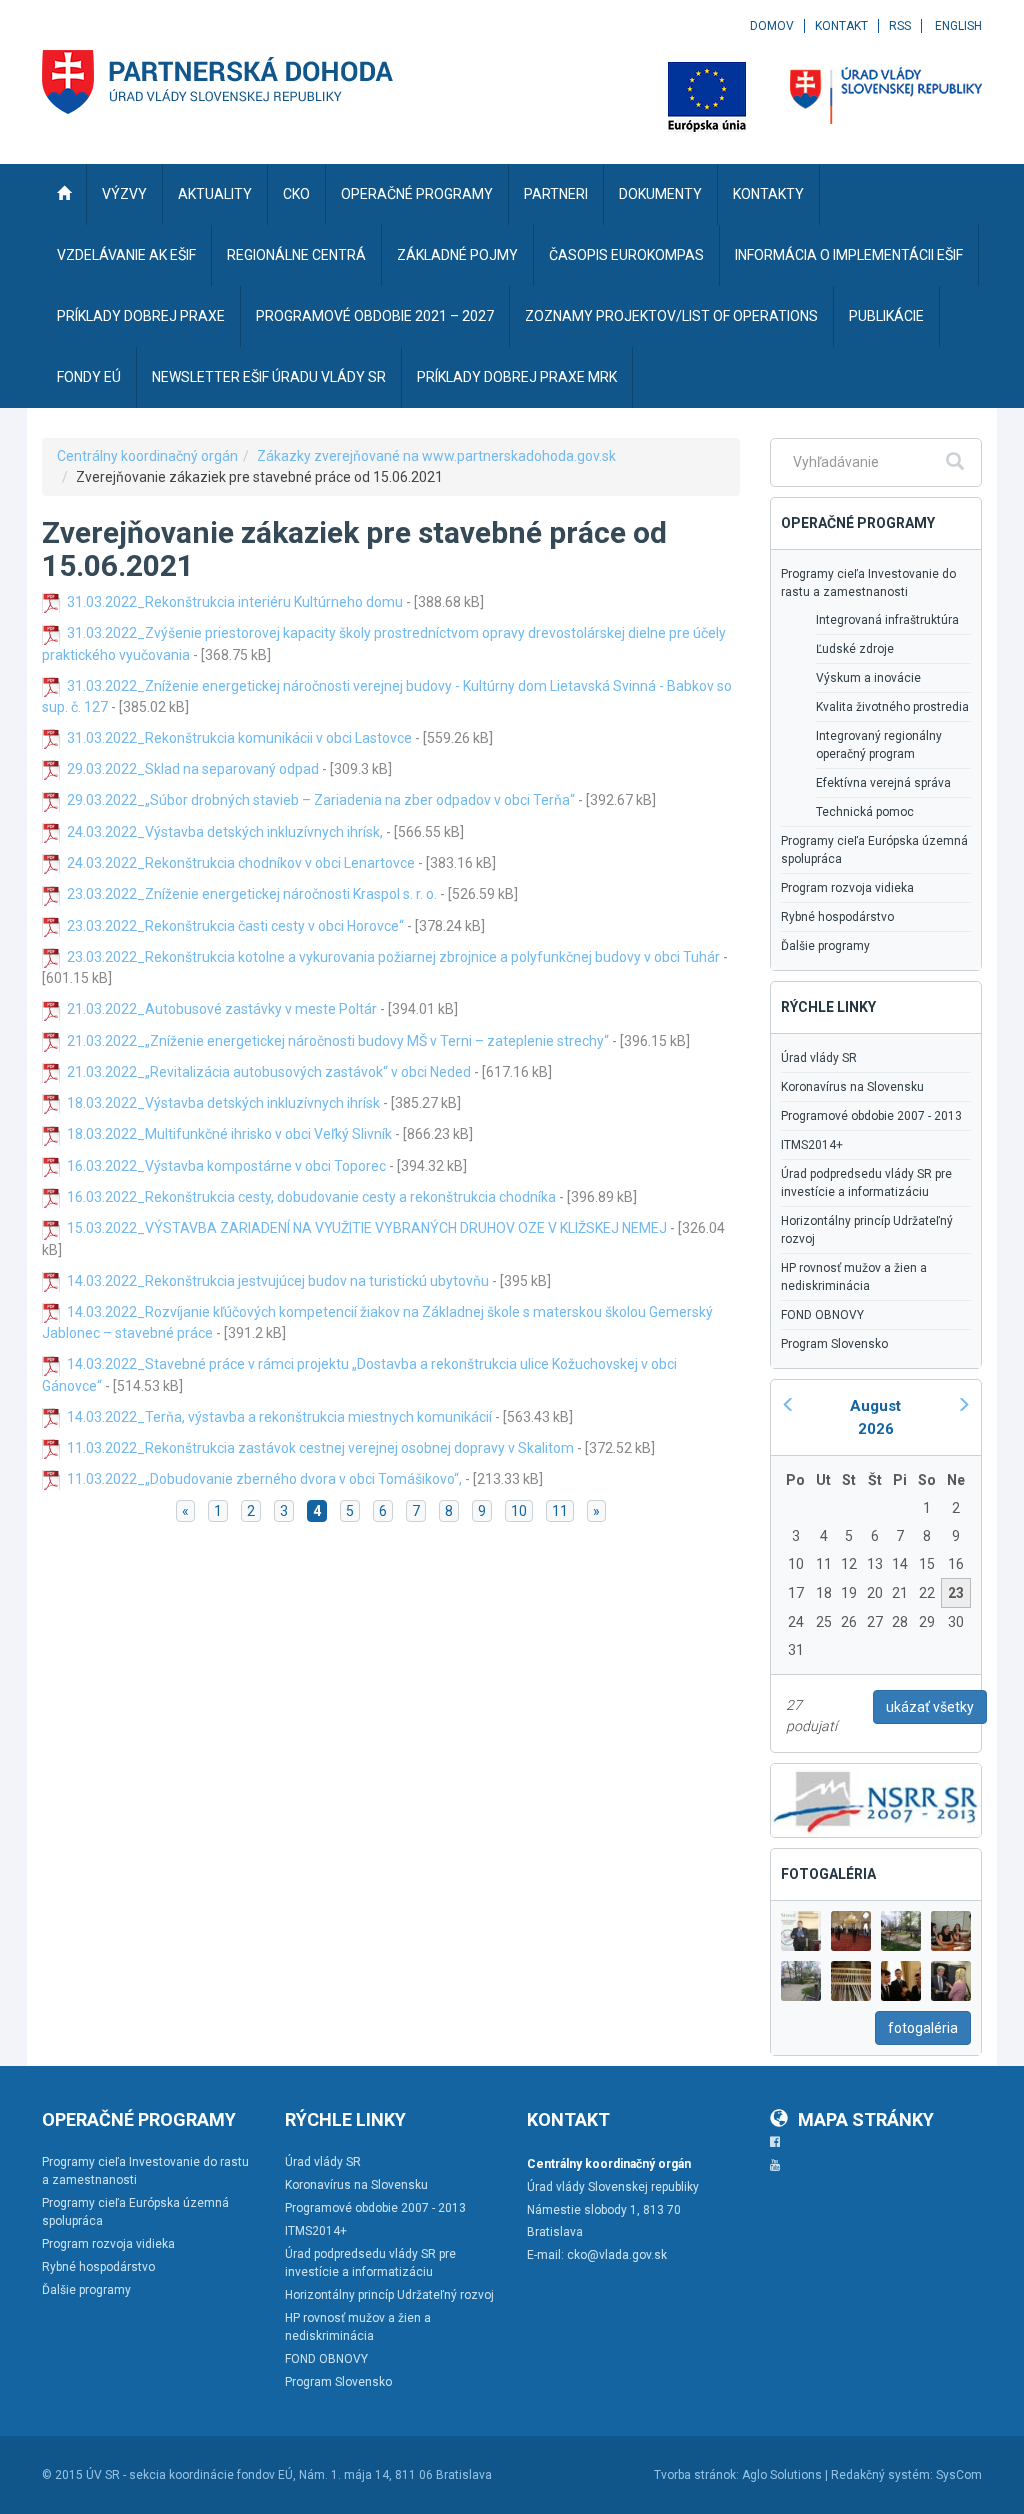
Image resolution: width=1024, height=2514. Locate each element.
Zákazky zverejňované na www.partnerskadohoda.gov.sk (436, 456)
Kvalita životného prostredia (892, 707)
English (958, 26)
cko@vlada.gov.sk (617, 2255)
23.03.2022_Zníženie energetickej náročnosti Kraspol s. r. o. (252, 894)
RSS (900, 26)
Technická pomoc (865, 812)
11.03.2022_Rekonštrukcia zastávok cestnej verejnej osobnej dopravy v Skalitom (320, 1448)
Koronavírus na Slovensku (852, 1087)
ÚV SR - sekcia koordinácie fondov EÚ (189, 2475)
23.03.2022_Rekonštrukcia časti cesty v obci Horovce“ (235, 926)
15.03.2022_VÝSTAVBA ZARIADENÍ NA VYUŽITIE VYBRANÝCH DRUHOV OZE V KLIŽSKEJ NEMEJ (367, 1228)
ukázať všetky (930, 1707)
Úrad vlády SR (819, 1058)
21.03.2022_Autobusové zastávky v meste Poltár (222, 1009)
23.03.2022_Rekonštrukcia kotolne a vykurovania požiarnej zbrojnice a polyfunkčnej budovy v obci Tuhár (393, 957)
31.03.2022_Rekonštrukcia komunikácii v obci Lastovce (239, 738)
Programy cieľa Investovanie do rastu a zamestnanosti (868, 583)
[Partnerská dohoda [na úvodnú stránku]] (218, 82)
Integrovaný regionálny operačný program (879, 745)
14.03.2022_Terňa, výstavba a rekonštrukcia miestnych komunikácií (279, 1417)
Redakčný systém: (882, 2475)
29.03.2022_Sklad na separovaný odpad (193, 769)
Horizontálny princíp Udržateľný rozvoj (867, 1230)
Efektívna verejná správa (883, 783)
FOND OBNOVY (822, 1315)
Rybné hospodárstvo (837, 917)
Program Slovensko (834, 1344)
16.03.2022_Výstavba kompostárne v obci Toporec (226, 1166)
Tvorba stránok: (696, 2475)
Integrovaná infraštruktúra (887, 620)
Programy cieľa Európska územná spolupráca (874, 850)
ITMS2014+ (812, 1145)
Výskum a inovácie (868, 678)
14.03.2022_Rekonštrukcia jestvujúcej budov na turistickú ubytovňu (278, 1281)
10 (519, 1511)
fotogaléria (923, 2028)
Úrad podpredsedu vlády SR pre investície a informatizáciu (866, 1183)
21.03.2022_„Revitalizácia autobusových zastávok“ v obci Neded (269, 1072)
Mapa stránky (866, 2119)
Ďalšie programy (825, 946)
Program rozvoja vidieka (847, 888)
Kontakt (841, 26)
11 (560, 1511)
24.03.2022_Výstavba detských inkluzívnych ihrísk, (225, 832)
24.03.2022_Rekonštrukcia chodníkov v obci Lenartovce (241, 863)
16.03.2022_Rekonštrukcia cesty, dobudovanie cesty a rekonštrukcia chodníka (311, 1197)
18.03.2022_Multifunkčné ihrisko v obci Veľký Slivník (229, 1134)
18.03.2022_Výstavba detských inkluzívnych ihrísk (223, 1103)
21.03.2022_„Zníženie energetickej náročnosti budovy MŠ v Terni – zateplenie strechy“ (338, 1041)
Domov (772, 26)
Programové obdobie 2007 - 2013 (871, 1116)
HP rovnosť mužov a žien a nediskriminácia (854, 1277)
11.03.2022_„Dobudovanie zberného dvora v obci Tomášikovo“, (264, 1479)
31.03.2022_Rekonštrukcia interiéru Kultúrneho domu (235, 602)
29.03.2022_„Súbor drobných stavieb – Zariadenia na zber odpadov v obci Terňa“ (321, 800)
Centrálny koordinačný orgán (147, 456)
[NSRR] (876, 1799)
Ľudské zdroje (855, 649)
